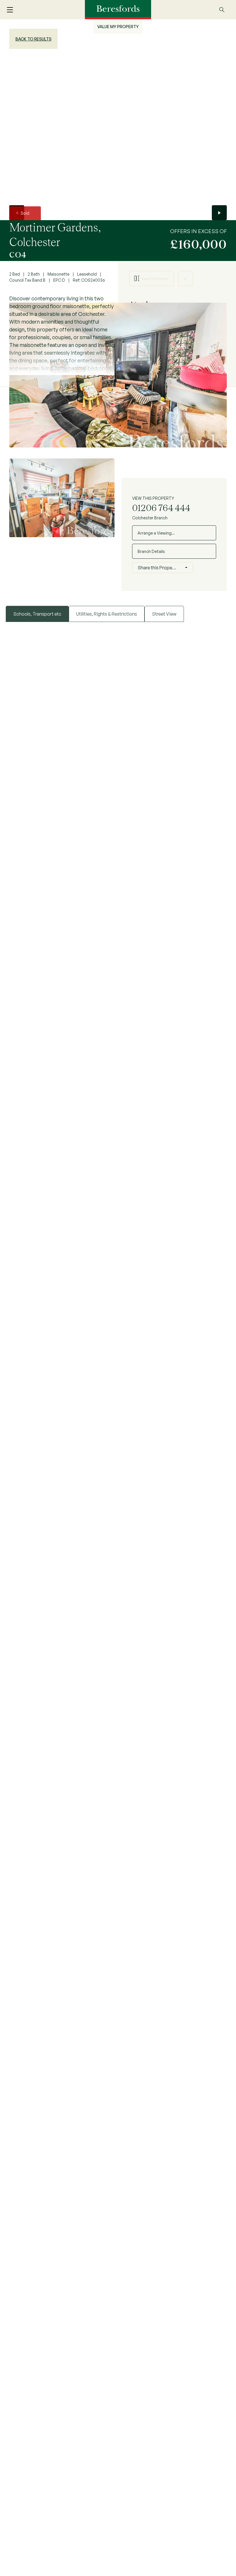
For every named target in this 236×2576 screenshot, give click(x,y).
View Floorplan (155, 279)
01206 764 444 (161, 508)
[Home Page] (118, 9)
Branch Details (151, 551)
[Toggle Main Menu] (13, 10)
